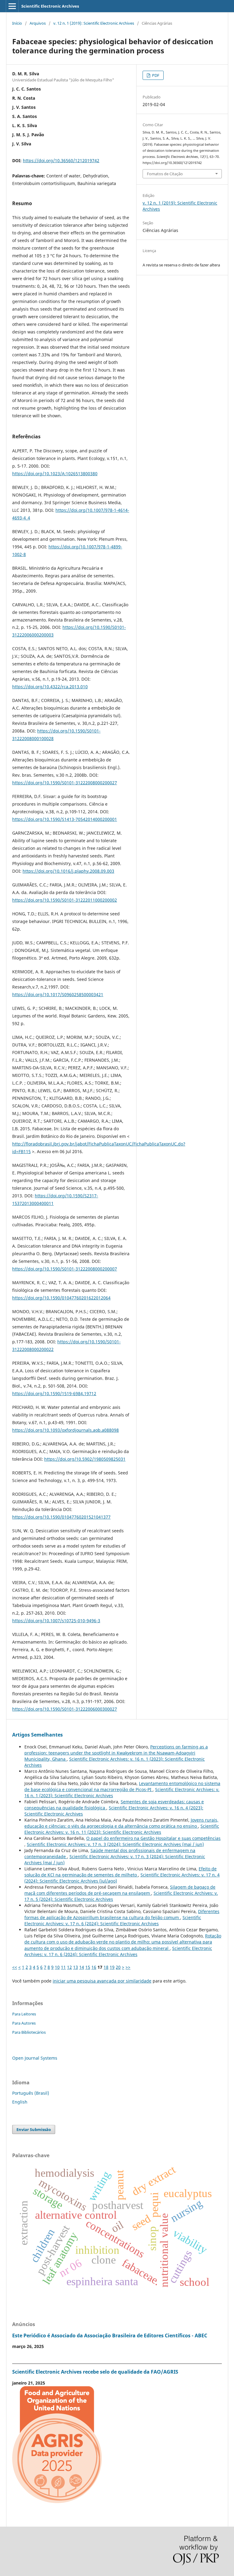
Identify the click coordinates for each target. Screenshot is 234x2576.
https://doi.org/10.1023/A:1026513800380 (55, 474)
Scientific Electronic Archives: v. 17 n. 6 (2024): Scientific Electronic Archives (113, 1920)
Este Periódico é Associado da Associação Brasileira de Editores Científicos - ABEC (110, 2336)
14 (82, 1967)
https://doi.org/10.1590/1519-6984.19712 (54, 1393)
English (20, 2102)
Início (17, 23)
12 (69, 1967)
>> (128, 1967)
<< (15, 1967)
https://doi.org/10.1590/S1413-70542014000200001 (65, 819)
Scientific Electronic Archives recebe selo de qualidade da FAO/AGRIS (95, 2372)
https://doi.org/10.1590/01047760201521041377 (61, 1517)
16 (94, 1967)
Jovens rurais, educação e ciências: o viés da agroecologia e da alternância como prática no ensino (121, 1823)
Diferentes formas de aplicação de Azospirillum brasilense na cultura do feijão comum (122, 1914)
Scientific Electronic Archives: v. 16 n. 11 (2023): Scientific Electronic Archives (122, 1829)
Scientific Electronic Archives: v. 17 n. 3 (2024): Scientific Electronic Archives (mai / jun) (115, 1844)
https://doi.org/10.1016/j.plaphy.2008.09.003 (68, 871)
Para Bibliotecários (29, 2032)
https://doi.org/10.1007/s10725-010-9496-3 (56, 1621)
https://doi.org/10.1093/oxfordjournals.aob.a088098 (66, 1430)
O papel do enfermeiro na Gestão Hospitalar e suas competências (153, 1838)
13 (76, 1967)
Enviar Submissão (34, 2129)
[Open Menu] (12, 6)
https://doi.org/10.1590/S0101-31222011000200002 (65, 900)
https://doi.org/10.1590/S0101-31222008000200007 (65, 1269)
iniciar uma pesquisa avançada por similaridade (102, 1981)
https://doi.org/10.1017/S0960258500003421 (58, 994)
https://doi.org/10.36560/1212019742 (61, 160)
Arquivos (38, 23)
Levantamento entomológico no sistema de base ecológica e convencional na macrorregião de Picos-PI (122, 1786)
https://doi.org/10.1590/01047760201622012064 (61, 1298)
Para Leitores (24, 2014)
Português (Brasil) (31, 2093)
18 (106, 1967)
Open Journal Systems (35, 2058)
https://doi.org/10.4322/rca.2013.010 (50, 687)
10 (57, 1967)
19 (112, 1967)
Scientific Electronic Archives (50, 6)
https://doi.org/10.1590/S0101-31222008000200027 (65, 783)
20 (118, 1967)
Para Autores (24, 2023)
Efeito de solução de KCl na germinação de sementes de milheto (121, 1872)
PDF (155, 75)
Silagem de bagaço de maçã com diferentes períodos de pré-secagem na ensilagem (120, 1890)
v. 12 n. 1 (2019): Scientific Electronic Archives (94, 23)
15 (88, 1967)
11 (63, 1967)
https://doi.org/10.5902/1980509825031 (85, 1459)
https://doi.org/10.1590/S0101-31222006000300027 (65, 1709)
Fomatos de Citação (165, 174)
